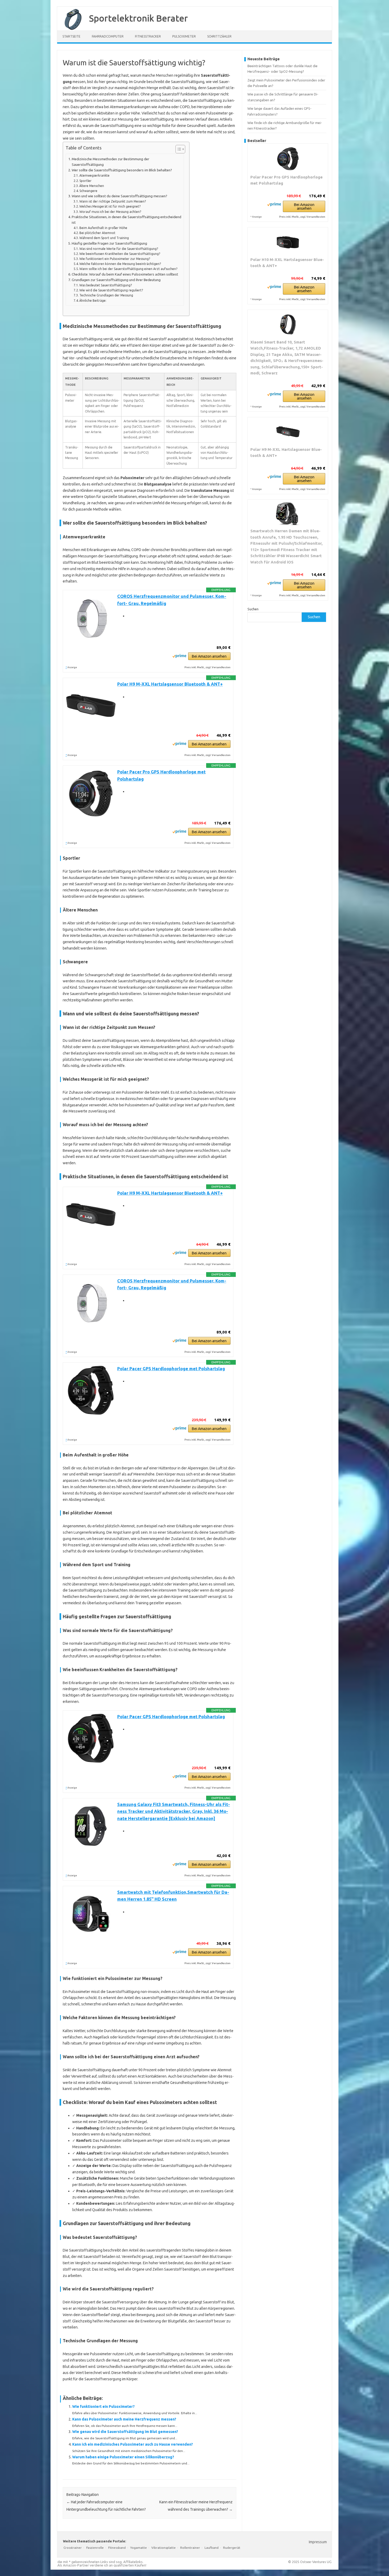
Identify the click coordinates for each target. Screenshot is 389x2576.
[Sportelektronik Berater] (70, 29)
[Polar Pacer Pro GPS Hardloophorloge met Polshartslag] (288, 159)
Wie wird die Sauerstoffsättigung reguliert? (111, 290)
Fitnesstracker (148, 36)
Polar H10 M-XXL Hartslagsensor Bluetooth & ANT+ (287, 263)
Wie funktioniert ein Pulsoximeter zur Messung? (115, 259)
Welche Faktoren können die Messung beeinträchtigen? (120, 264)
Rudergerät (232, 2548)
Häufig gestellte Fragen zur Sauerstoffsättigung (109, 243)
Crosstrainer (73, 2548)
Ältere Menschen (92, 186)
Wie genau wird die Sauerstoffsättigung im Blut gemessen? (125, 2432)
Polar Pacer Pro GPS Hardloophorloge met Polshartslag (286, 180)
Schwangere (88, 191)
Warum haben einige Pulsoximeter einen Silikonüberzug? (123, 2457)
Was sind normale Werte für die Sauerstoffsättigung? (119, 249)
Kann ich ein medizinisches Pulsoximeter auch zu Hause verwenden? (133, 2444)
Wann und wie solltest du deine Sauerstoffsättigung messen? (119, 196)
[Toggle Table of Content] (178, 149)
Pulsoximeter (184, 36)
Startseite (71, 36)
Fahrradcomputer (108, 36)
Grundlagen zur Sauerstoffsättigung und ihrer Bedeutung (116, 280)
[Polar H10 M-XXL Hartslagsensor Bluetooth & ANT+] (288, 242)
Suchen (253, 609)
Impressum (318, 2542)
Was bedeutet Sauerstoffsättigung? (106, 285)
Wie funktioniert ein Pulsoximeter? (103, 2407)
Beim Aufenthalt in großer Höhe (103, 228)
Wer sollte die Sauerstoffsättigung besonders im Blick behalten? (122, 170)
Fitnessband (117, 2548)
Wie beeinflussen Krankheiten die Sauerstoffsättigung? (120, 254)
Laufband (212, 2548)
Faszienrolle (95, 2548)
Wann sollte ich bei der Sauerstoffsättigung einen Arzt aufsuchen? (128, 269)
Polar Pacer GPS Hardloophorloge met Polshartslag (171, 1369)
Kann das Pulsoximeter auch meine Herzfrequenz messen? (124, 2419)
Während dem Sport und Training (104, 238)
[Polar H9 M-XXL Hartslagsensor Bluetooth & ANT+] (288, 432)
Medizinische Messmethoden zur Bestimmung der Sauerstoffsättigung (110, 162)
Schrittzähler (219, 36)
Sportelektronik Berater (138, 18)
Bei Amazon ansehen (209, 656)
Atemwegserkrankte (94, 175)
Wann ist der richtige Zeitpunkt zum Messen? (113, 201)
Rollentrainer (190, 2548)
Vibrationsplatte (164, 2548)
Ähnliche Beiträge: (93, 301)
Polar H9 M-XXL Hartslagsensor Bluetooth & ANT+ (170, 684)
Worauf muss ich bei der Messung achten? (110, 212)
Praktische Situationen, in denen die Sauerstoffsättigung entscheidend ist (126, 220)
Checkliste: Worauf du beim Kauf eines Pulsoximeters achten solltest (125, 274)
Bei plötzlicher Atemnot (97, 233)
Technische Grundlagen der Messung (106, 295)
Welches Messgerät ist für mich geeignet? (110, 206)
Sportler (85, 181)
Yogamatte (139, 2548)
